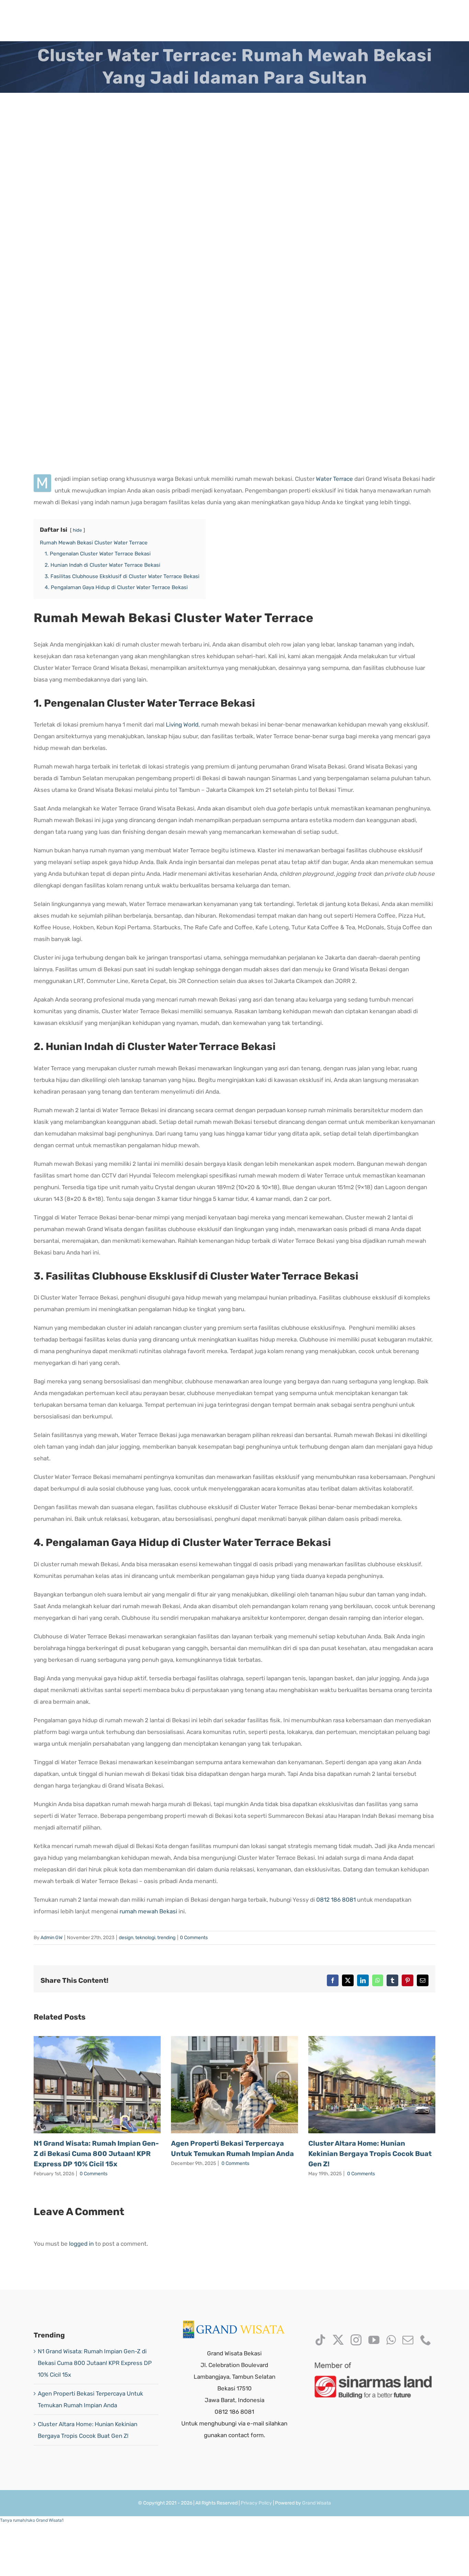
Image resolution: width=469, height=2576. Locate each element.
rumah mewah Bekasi (148, 1911)
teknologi (145, 1938)
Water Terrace (334, 479)
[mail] (408, 2340)
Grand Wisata (317, 2503)
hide (77, 530)
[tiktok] (320, 2340)
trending (166, 1938)
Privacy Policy (256, 2503)
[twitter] (338, 2340)
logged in (81, 2244)
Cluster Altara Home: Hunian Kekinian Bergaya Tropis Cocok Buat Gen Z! (370, 2154)
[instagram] (356, 2340)
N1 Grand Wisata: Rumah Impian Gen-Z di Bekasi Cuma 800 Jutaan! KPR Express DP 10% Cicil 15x (96, 2154)
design (126, 1938)
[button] (32, 2520)
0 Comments (194, 1938)
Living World (182, 725)
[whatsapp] (391, 2340)
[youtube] (374, 2340)
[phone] (426, 2340)
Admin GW (52, 1938)
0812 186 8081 (336, 1900)
